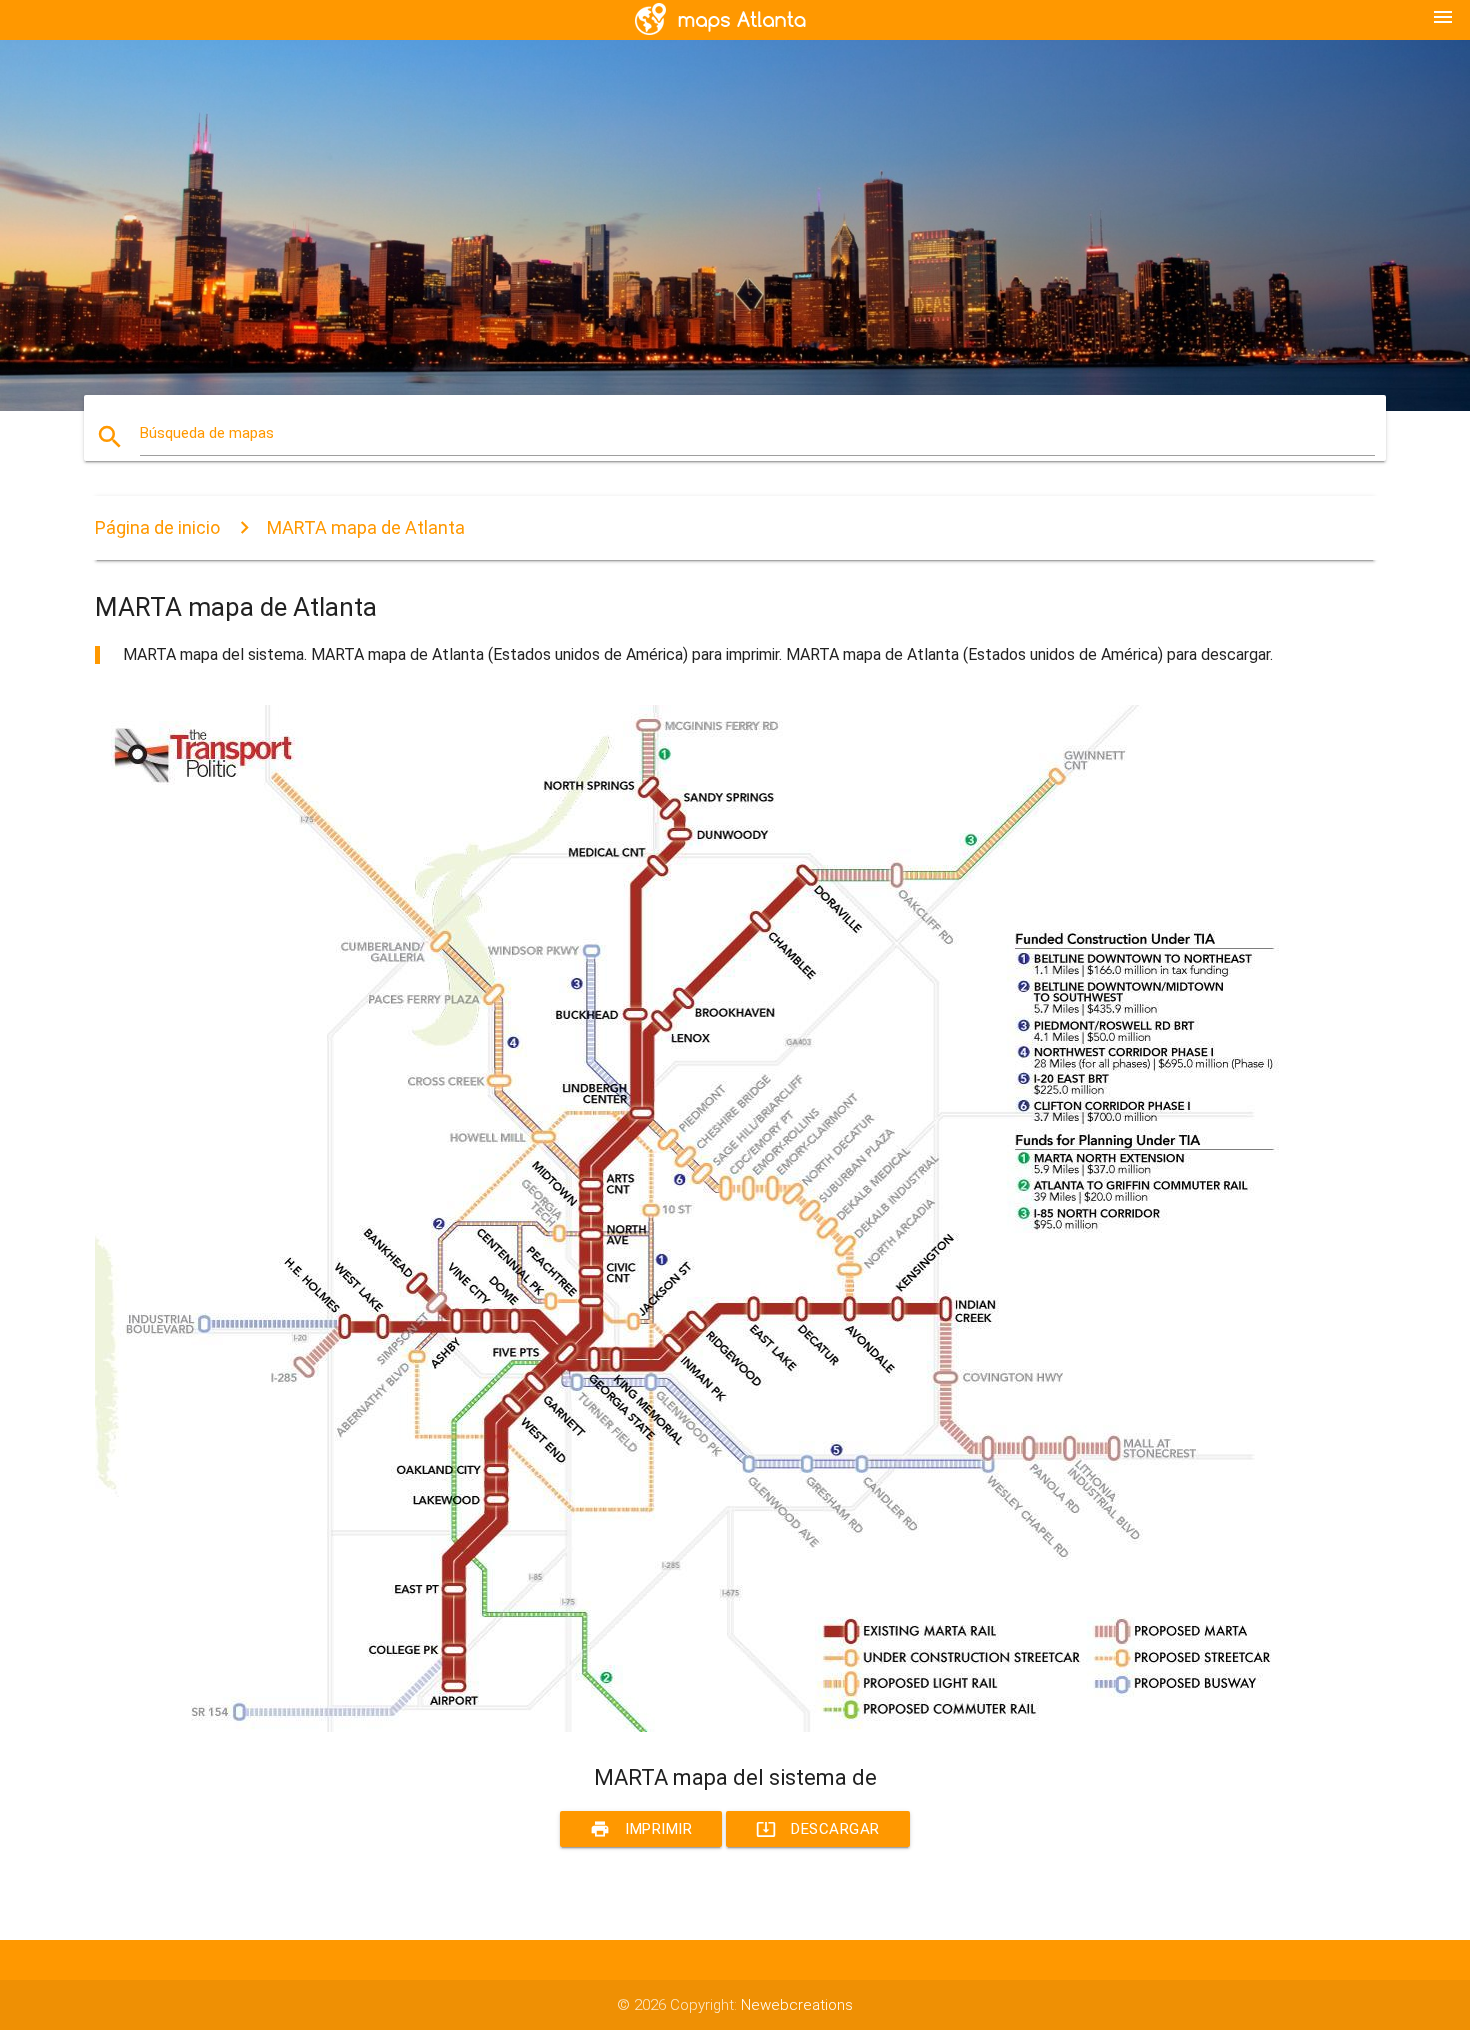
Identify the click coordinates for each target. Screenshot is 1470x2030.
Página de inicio (157, 527)
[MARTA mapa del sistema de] (695, 1727)
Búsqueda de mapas (207, 433)
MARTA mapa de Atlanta (366, 527)
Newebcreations (797, 2005)
